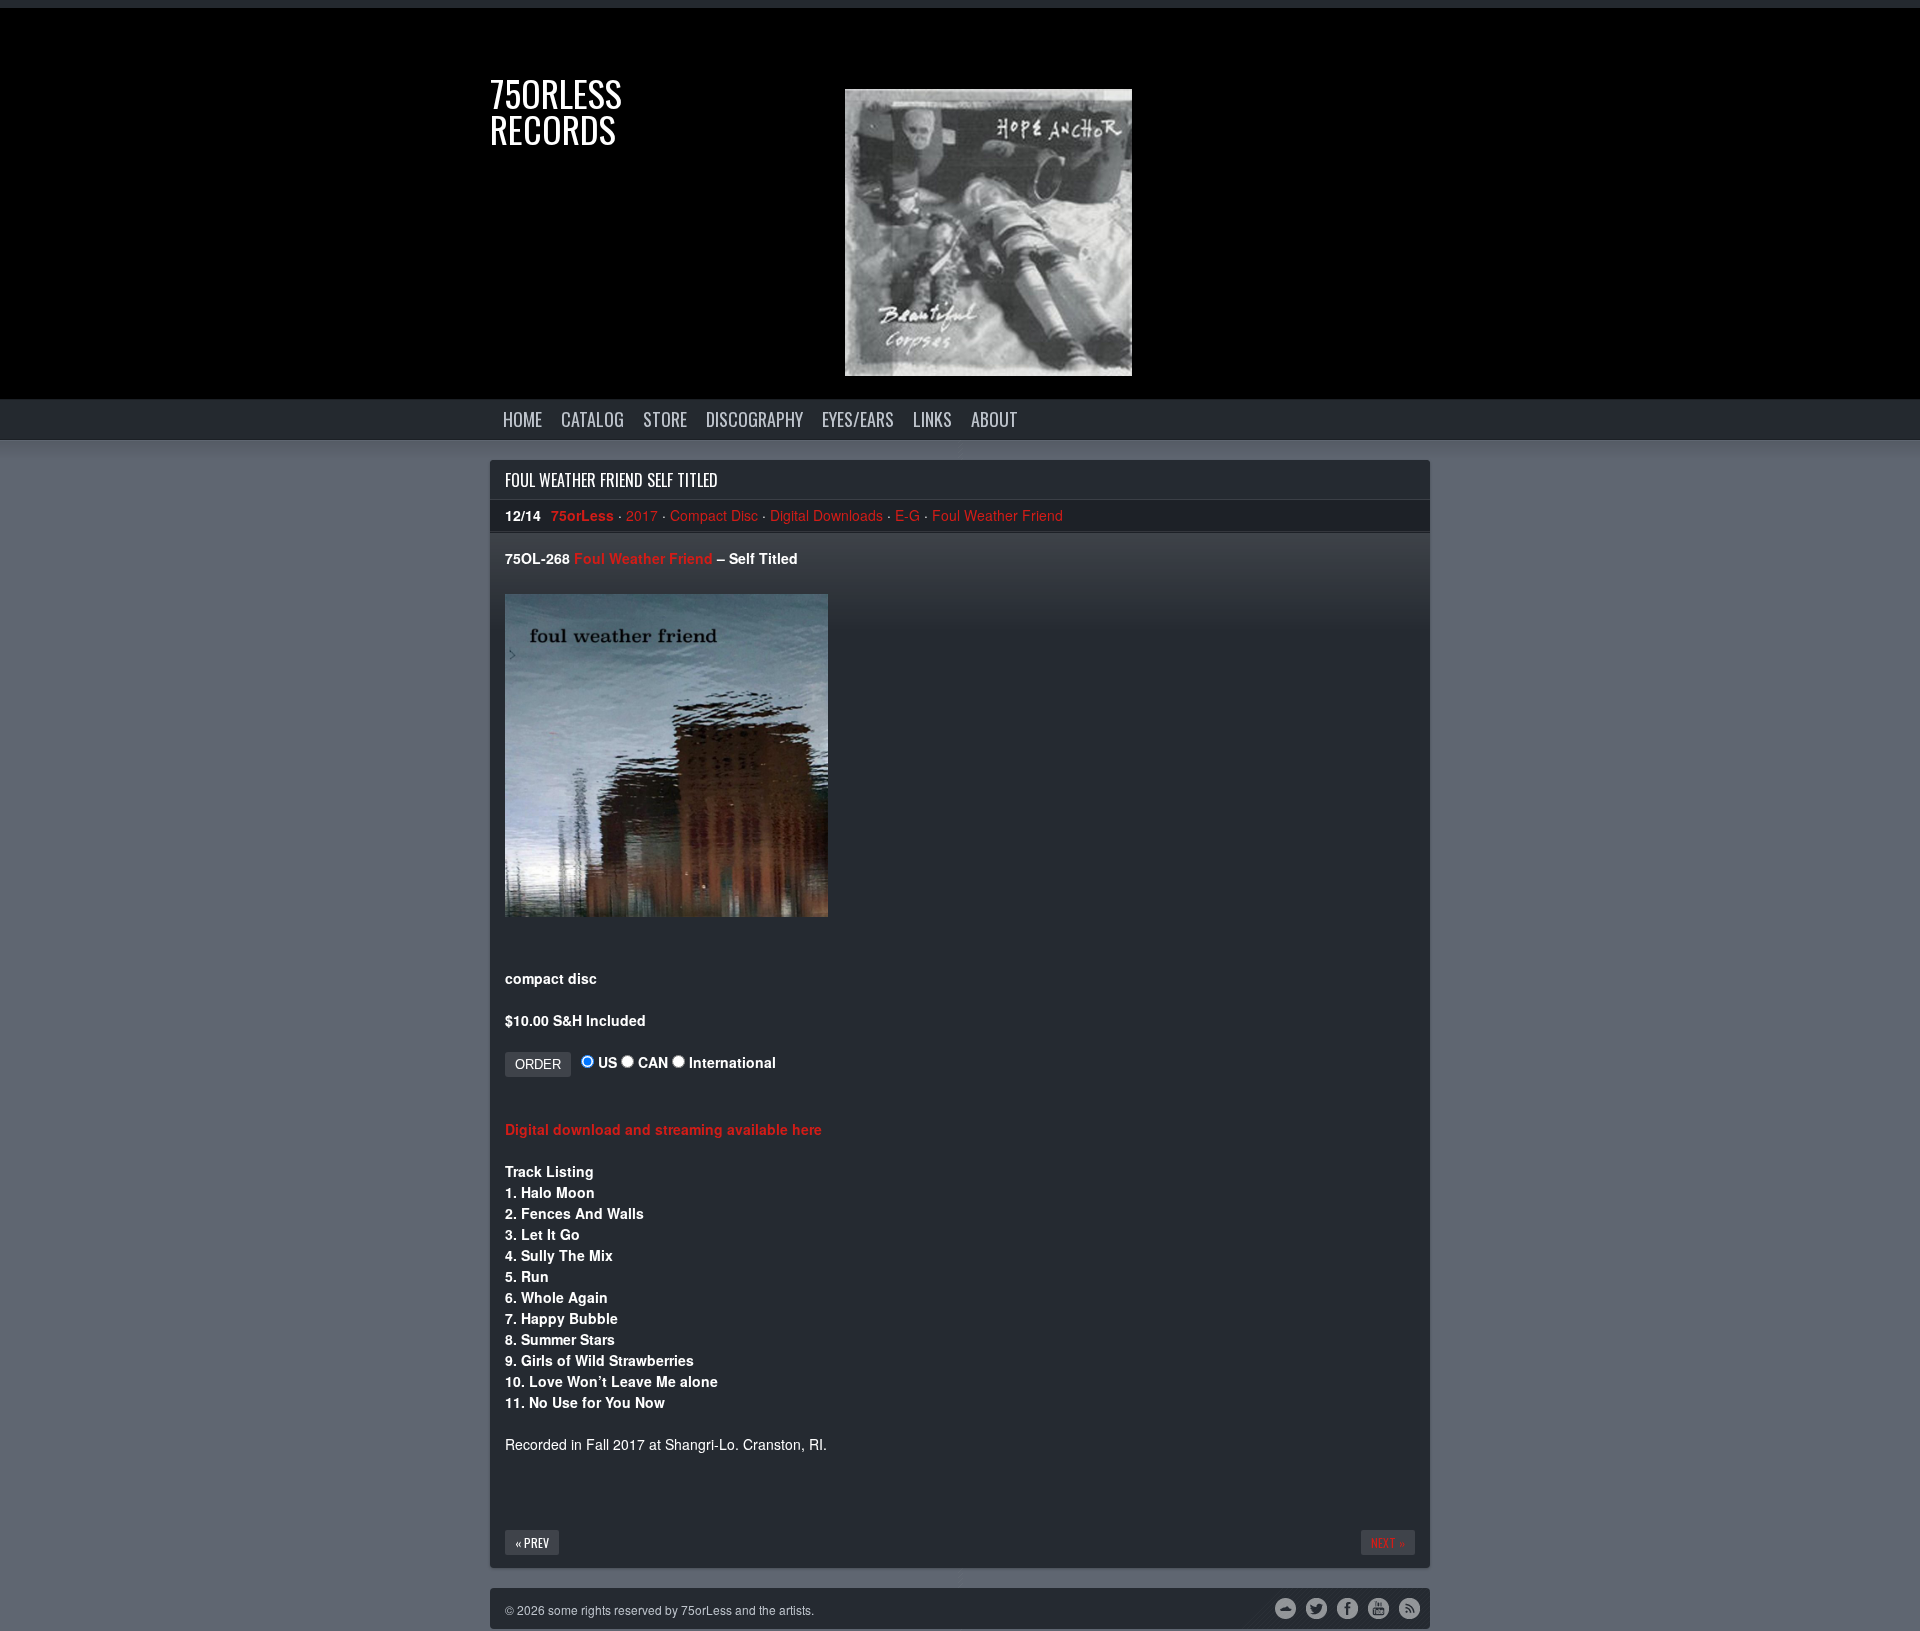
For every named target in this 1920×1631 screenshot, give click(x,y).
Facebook (1347, 1607)
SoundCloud (1285, 1607)
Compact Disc (714, 515)
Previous (1825, 43)
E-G (907, 515)
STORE (665, 419)
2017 (642, 515)
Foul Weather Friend (997, 515)
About (994, 419)
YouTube (1378, 1607)
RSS (1409, 1607)
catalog (592, 419)
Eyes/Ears (858, 419)
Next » (1388, 1542)
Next (1885, 43)
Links (932, 419)
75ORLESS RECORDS (556, 110)
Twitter (1316, 1607)
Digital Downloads (826, 515)
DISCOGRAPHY (754, 419)
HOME (522, 419)
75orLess (582, 515)
